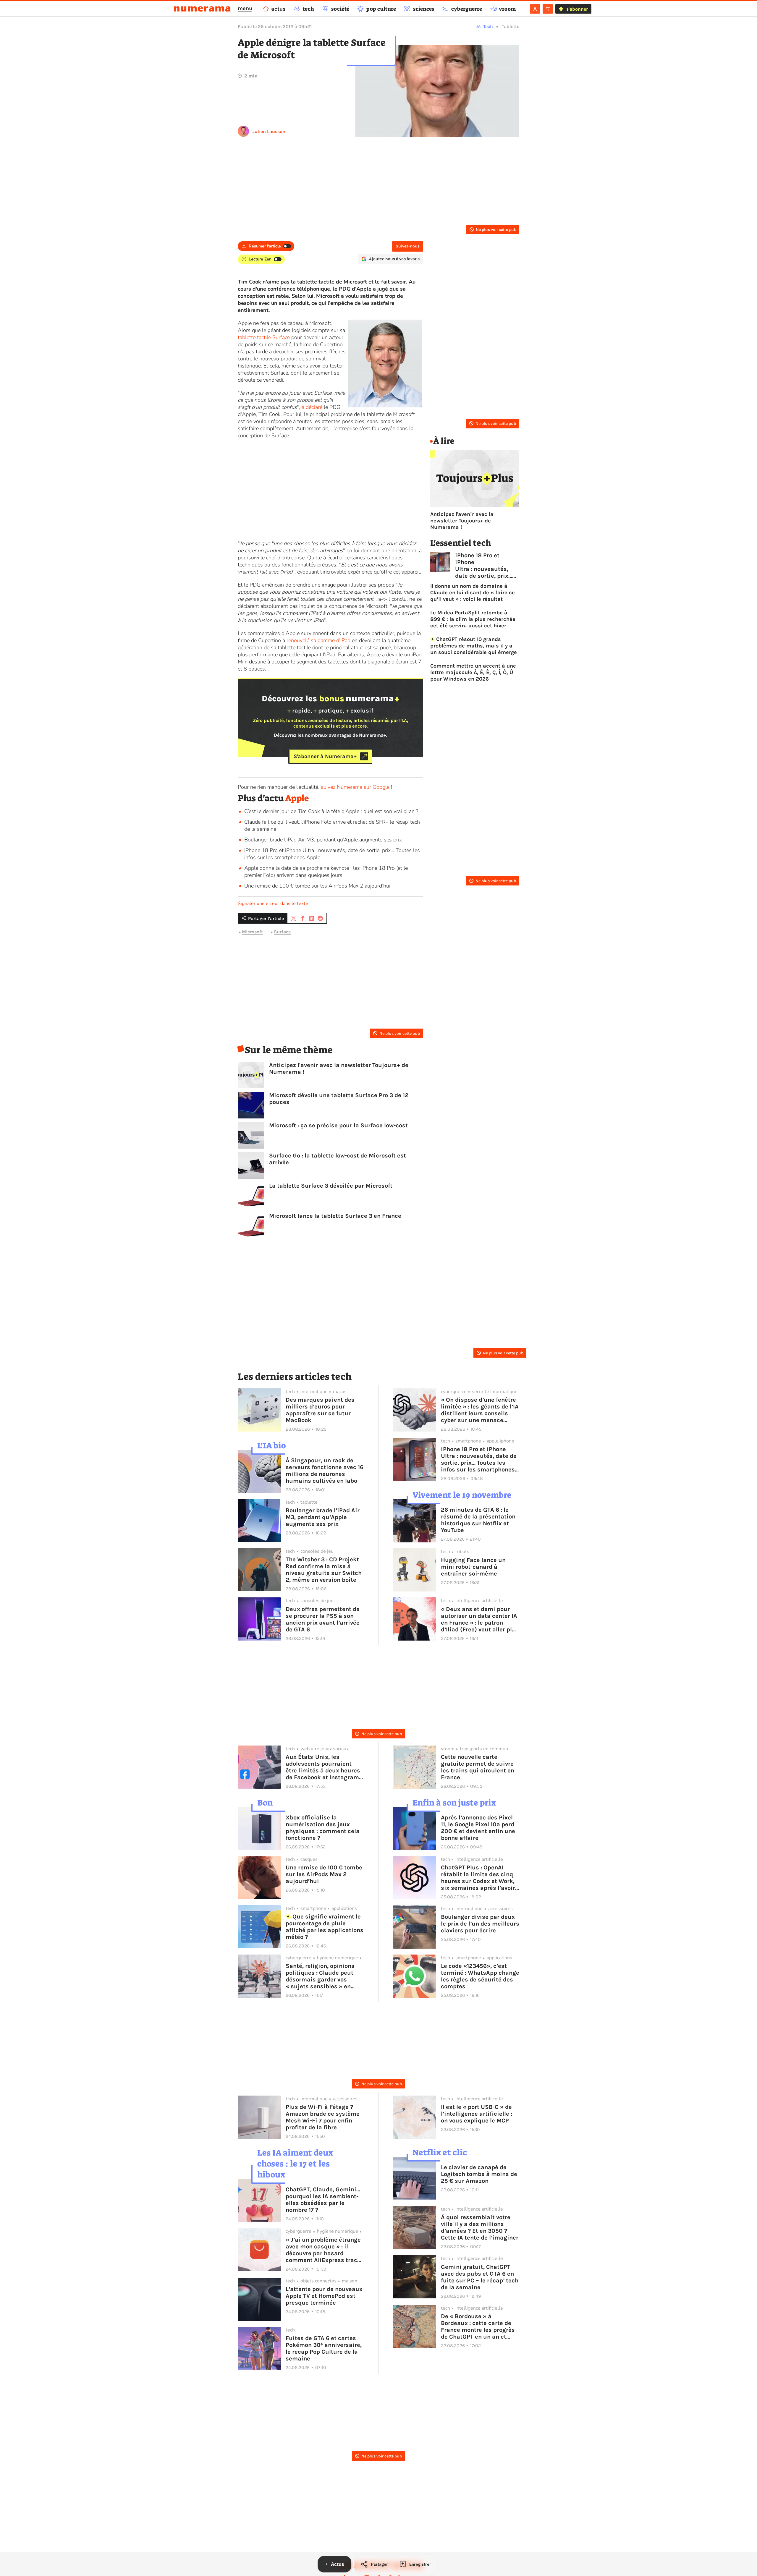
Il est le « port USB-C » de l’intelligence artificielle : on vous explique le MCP (477, 2114)
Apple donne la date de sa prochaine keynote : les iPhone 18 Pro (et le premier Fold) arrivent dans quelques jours (326, 872)
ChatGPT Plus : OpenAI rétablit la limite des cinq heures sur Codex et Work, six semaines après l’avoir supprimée (478, 1878)
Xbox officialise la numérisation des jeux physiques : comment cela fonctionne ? (323, 1828)
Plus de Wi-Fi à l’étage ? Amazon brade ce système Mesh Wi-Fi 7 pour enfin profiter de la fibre (323, 2117)
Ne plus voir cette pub (496, 230)
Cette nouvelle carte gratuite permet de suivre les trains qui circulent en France (478, 1767)
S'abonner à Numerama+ (325, 756)
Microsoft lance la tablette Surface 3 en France (335, 1216)
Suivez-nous (408, 246)
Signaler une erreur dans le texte (273, 904)
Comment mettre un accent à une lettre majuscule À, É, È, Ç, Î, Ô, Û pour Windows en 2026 (473, 672)
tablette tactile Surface (265, 337)
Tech (488, 26)
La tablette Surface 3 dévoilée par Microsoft (331, 1186)
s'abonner (577, 9)
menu (245, 8)
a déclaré (312, 407)
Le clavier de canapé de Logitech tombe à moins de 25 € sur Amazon (479, 2174)
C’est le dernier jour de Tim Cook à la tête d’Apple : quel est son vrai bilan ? (331, 811)
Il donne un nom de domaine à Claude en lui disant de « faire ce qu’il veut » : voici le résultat (473, 592)
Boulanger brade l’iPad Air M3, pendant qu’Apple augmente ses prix (323, 840)
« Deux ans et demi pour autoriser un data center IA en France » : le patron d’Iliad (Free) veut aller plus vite (480, 1619)
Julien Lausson (269, 131)
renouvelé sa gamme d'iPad (318, 640)
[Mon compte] (535, 9)
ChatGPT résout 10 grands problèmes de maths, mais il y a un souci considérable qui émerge (474, 646)
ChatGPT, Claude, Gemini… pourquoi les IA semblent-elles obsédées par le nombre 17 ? (323, 2200)
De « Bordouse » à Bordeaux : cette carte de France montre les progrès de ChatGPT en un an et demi (478, 2326)
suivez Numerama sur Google (355, 787)
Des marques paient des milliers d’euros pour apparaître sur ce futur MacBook (320, 1410)
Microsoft (252, 932)
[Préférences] (548, 9)
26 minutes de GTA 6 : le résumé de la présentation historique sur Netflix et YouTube (478, 1520)
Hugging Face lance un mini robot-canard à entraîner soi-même (473, 1567)
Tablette (511, 26)
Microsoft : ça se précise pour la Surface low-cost (338, 1125)
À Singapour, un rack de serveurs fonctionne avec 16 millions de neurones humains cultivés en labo (325, 1471)
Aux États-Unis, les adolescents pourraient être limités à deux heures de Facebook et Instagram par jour (323, 1767)
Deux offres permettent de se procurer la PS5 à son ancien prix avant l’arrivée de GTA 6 (323, 1619)
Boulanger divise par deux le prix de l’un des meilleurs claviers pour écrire (480, 1924)
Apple (297, 798)
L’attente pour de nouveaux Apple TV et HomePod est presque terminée (324, 2296)
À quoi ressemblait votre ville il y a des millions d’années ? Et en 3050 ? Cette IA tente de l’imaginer (480, 2227)
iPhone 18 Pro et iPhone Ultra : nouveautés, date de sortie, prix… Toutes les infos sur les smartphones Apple (484, 566)
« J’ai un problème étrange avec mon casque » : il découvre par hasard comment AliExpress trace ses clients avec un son (323, 2250)
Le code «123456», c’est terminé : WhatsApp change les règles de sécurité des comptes (480, 1976)
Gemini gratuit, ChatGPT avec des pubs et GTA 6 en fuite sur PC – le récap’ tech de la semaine (480, 2277)
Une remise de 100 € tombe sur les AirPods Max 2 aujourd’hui (317, 886)
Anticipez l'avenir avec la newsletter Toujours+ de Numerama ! (339, 1068)
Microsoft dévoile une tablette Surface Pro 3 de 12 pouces (339, 1099)
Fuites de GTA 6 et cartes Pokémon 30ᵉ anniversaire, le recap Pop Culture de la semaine (324, 2348)
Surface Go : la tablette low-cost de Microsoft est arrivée (338, 1159)
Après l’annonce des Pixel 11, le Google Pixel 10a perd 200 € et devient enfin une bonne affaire (478, 1828)
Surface (282, 932)
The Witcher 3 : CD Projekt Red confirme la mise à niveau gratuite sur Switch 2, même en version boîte (324, 1570)
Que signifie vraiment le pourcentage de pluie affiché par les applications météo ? (325, 1927)
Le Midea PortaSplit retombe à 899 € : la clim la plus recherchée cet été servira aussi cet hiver (473, 619)
